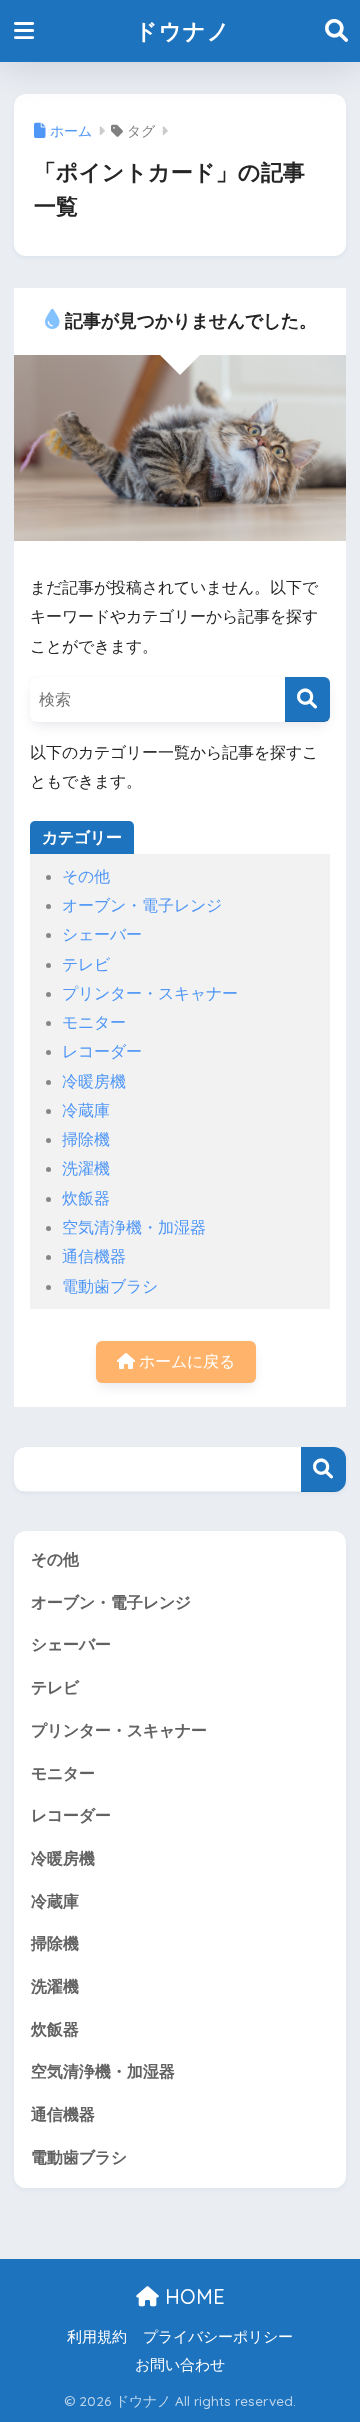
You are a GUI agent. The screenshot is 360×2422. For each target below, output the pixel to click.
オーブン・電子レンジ (142, 905)
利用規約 (97, 2337)
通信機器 (94, 1256)
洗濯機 (86, 1168)
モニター (94, 1022)
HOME (192, 2296)
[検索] (307, 699)
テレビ (86, 964)
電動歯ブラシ (110, 1286)
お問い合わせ (180, 2365)
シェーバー (102, 934)
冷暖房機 (94, 1081)
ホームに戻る (185, 1361)
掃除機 (86, 1139)
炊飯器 (86, 1198)
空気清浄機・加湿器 (134, 1227)
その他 (86, 876)
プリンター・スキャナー (150, 993)
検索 (323, 1469)
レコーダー (102, 1051)
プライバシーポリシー (218, 2337)
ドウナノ (183, 30)
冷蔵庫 (86, 1110)
